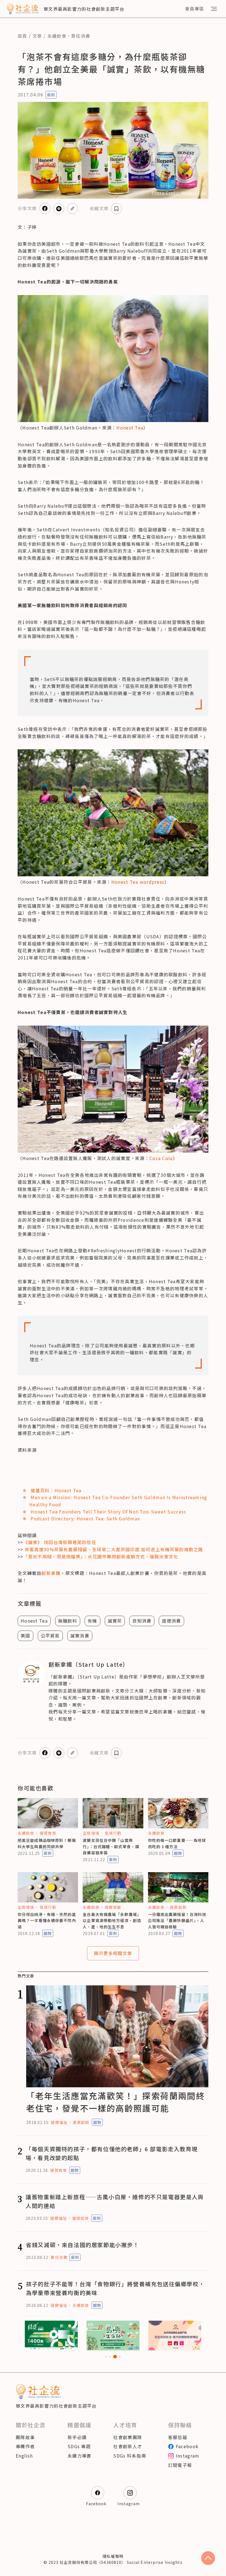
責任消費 (81, 36)
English (24, 2456)
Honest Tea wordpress (138, 882)
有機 (92, 1621)
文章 (37, 36)
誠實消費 (80, 1636)
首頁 (22, 36)
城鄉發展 (113, 1907)
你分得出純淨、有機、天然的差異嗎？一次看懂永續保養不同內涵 (47, 1920)
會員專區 (194, 9)
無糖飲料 (68, 1621)
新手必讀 (77, 2437)
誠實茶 (115, 1621)
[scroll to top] (208, 2558)
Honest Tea (130, 428)
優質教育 (48, 1833)
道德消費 (171, 1621)
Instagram (188, 2456)
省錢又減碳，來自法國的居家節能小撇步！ (82, 2245)
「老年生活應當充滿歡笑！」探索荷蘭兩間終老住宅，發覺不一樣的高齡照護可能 (115, 2102)
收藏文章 (99, 208)
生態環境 (91, 1833)
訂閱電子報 (180, 2465)
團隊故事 (25, 2437)
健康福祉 (59, 2122)
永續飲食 (57, 36)
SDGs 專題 (79, 2446)
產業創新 (178, 1907)
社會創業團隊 (128, 2437)
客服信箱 (178, 2437)
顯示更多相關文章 (113, 1953)
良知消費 (142, 1621)
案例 (51, 95)
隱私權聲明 (113, 2556)
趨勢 (178, 1853)
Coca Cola (161, 1158)
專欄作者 (25, 2446)
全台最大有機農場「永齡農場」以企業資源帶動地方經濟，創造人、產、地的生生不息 (112, 1920)
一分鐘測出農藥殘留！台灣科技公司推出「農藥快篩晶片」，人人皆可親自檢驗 (177, 1920)
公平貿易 (50, 1636)
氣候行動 (113, 1833)
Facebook (187, 2446)
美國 (25, 1636)
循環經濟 (80, 2218)
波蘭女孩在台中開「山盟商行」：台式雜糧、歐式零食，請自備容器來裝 (111, 1846)
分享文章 (27, 208)
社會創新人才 (128, 2446)
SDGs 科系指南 (130, 2456)
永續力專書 (79, 2456)
